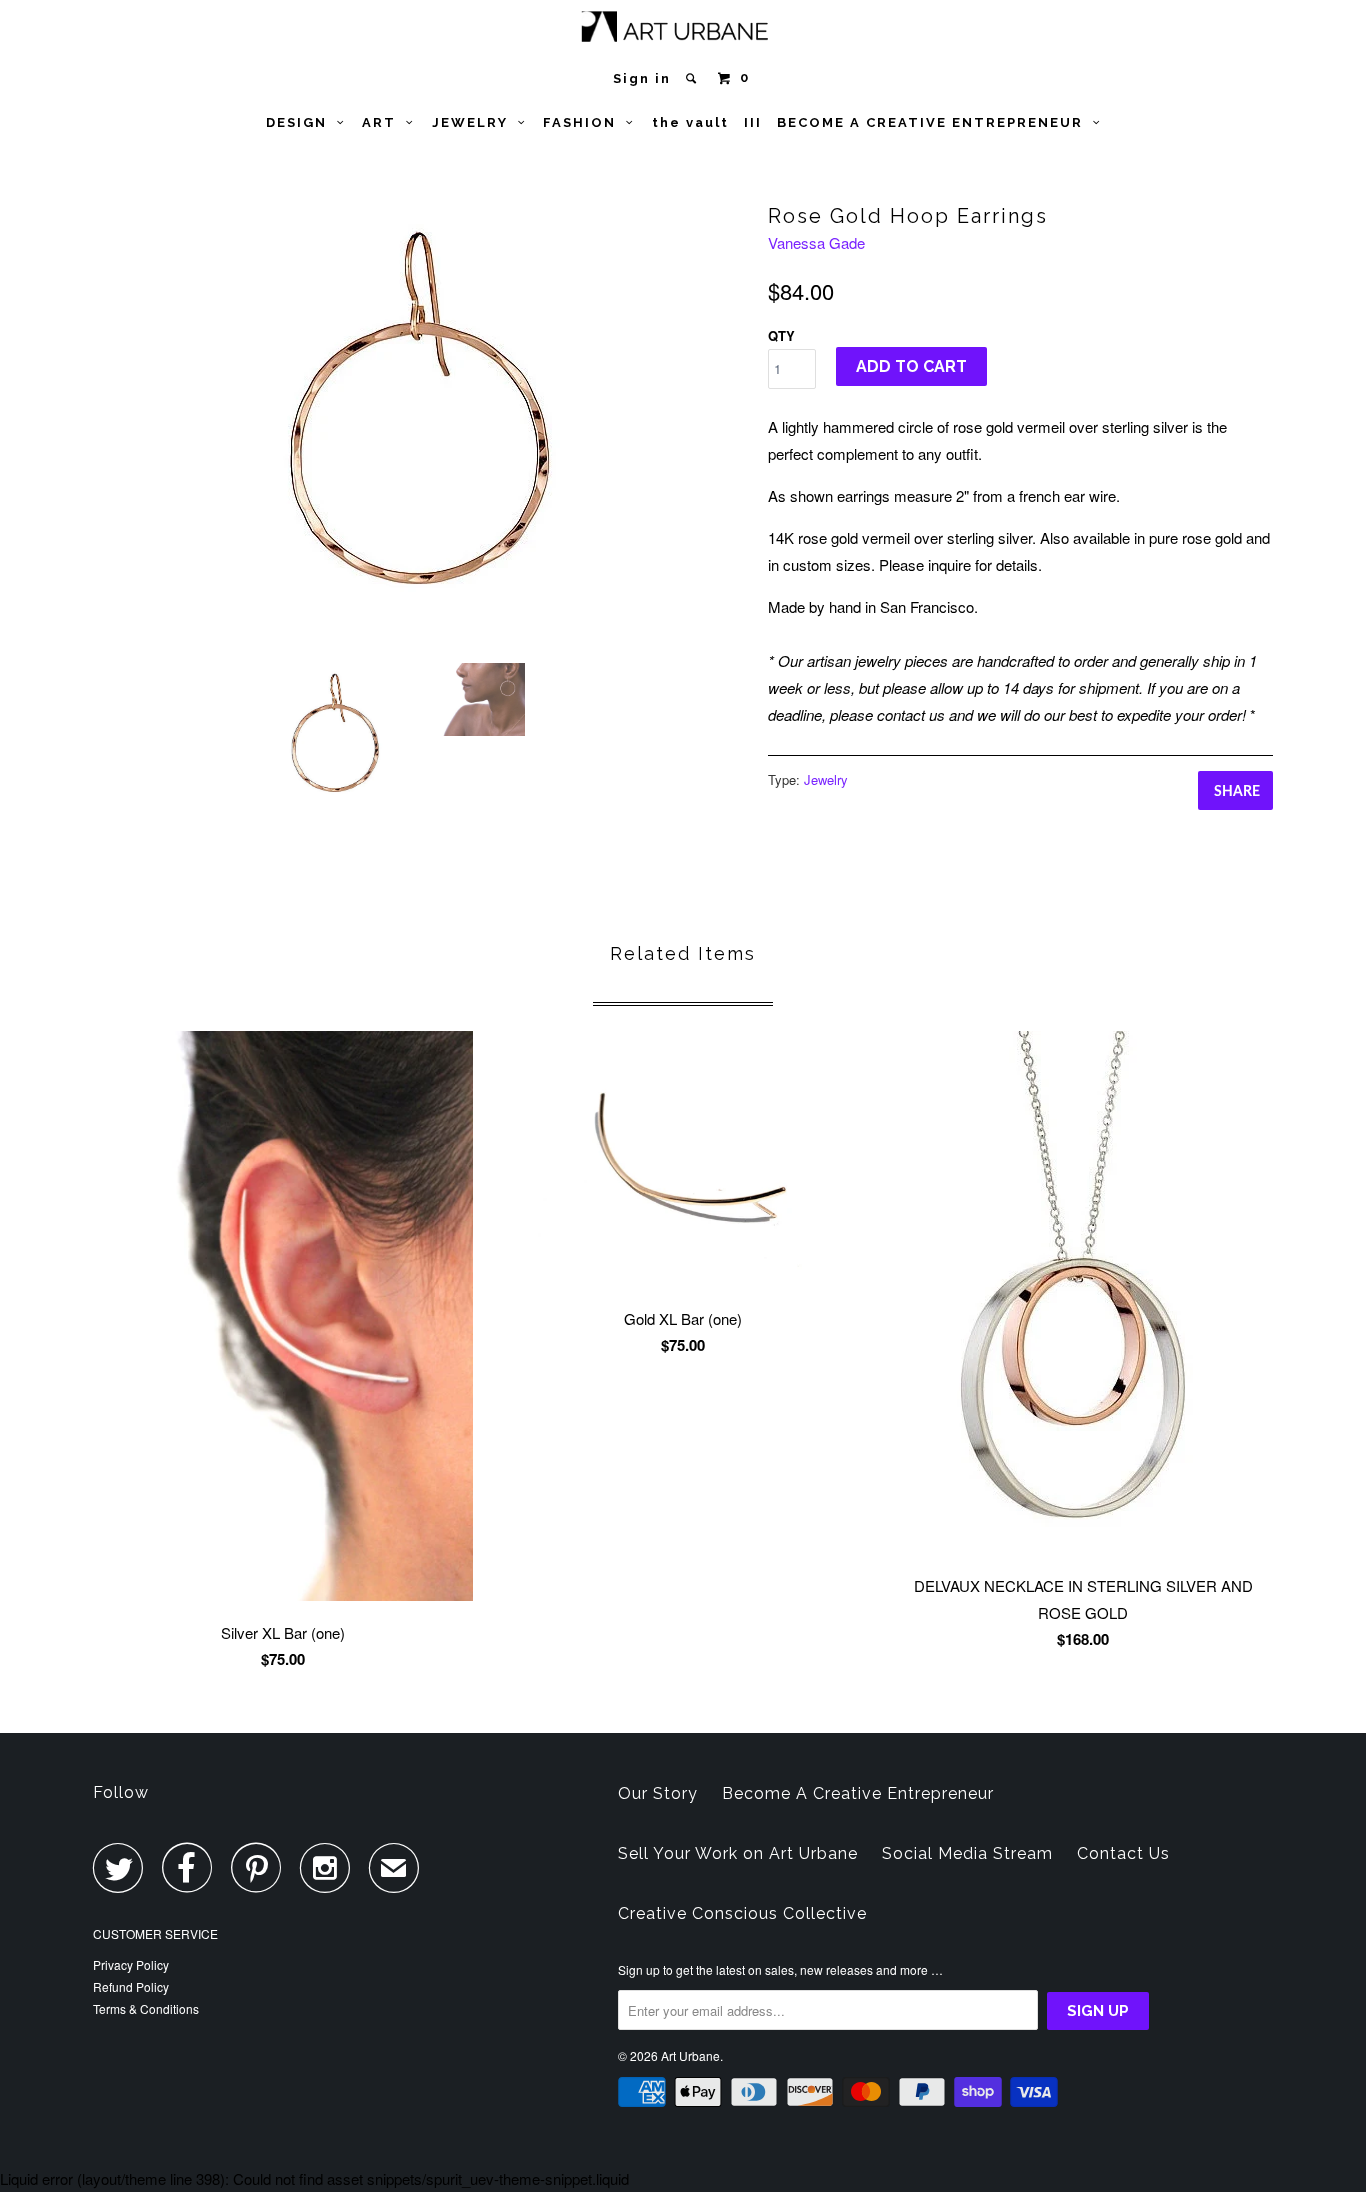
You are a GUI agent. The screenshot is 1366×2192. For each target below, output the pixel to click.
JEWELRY (475, 122)
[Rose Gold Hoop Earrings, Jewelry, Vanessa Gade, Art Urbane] (420, 419)
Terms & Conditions (146, 2008)
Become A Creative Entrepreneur (858, 1793)
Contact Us (1123, 1853)
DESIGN (301, 122)
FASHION (584, 122)
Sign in (642, 78)
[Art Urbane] (683, 30)
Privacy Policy (131, 1964)
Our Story (658, 1793)
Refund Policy (131, 1986)
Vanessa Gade (816, 242)
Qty (781, 335)
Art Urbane (690, 2055)
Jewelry (826, 779)
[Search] (693, 78)
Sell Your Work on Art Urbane (738, 1853)
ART (384, 122)
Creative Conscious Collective (742, 1913)
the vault (690, 122)
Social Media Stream (967, 1853)
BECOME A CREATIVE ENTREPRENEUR (935, 122)
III (753, 122)
